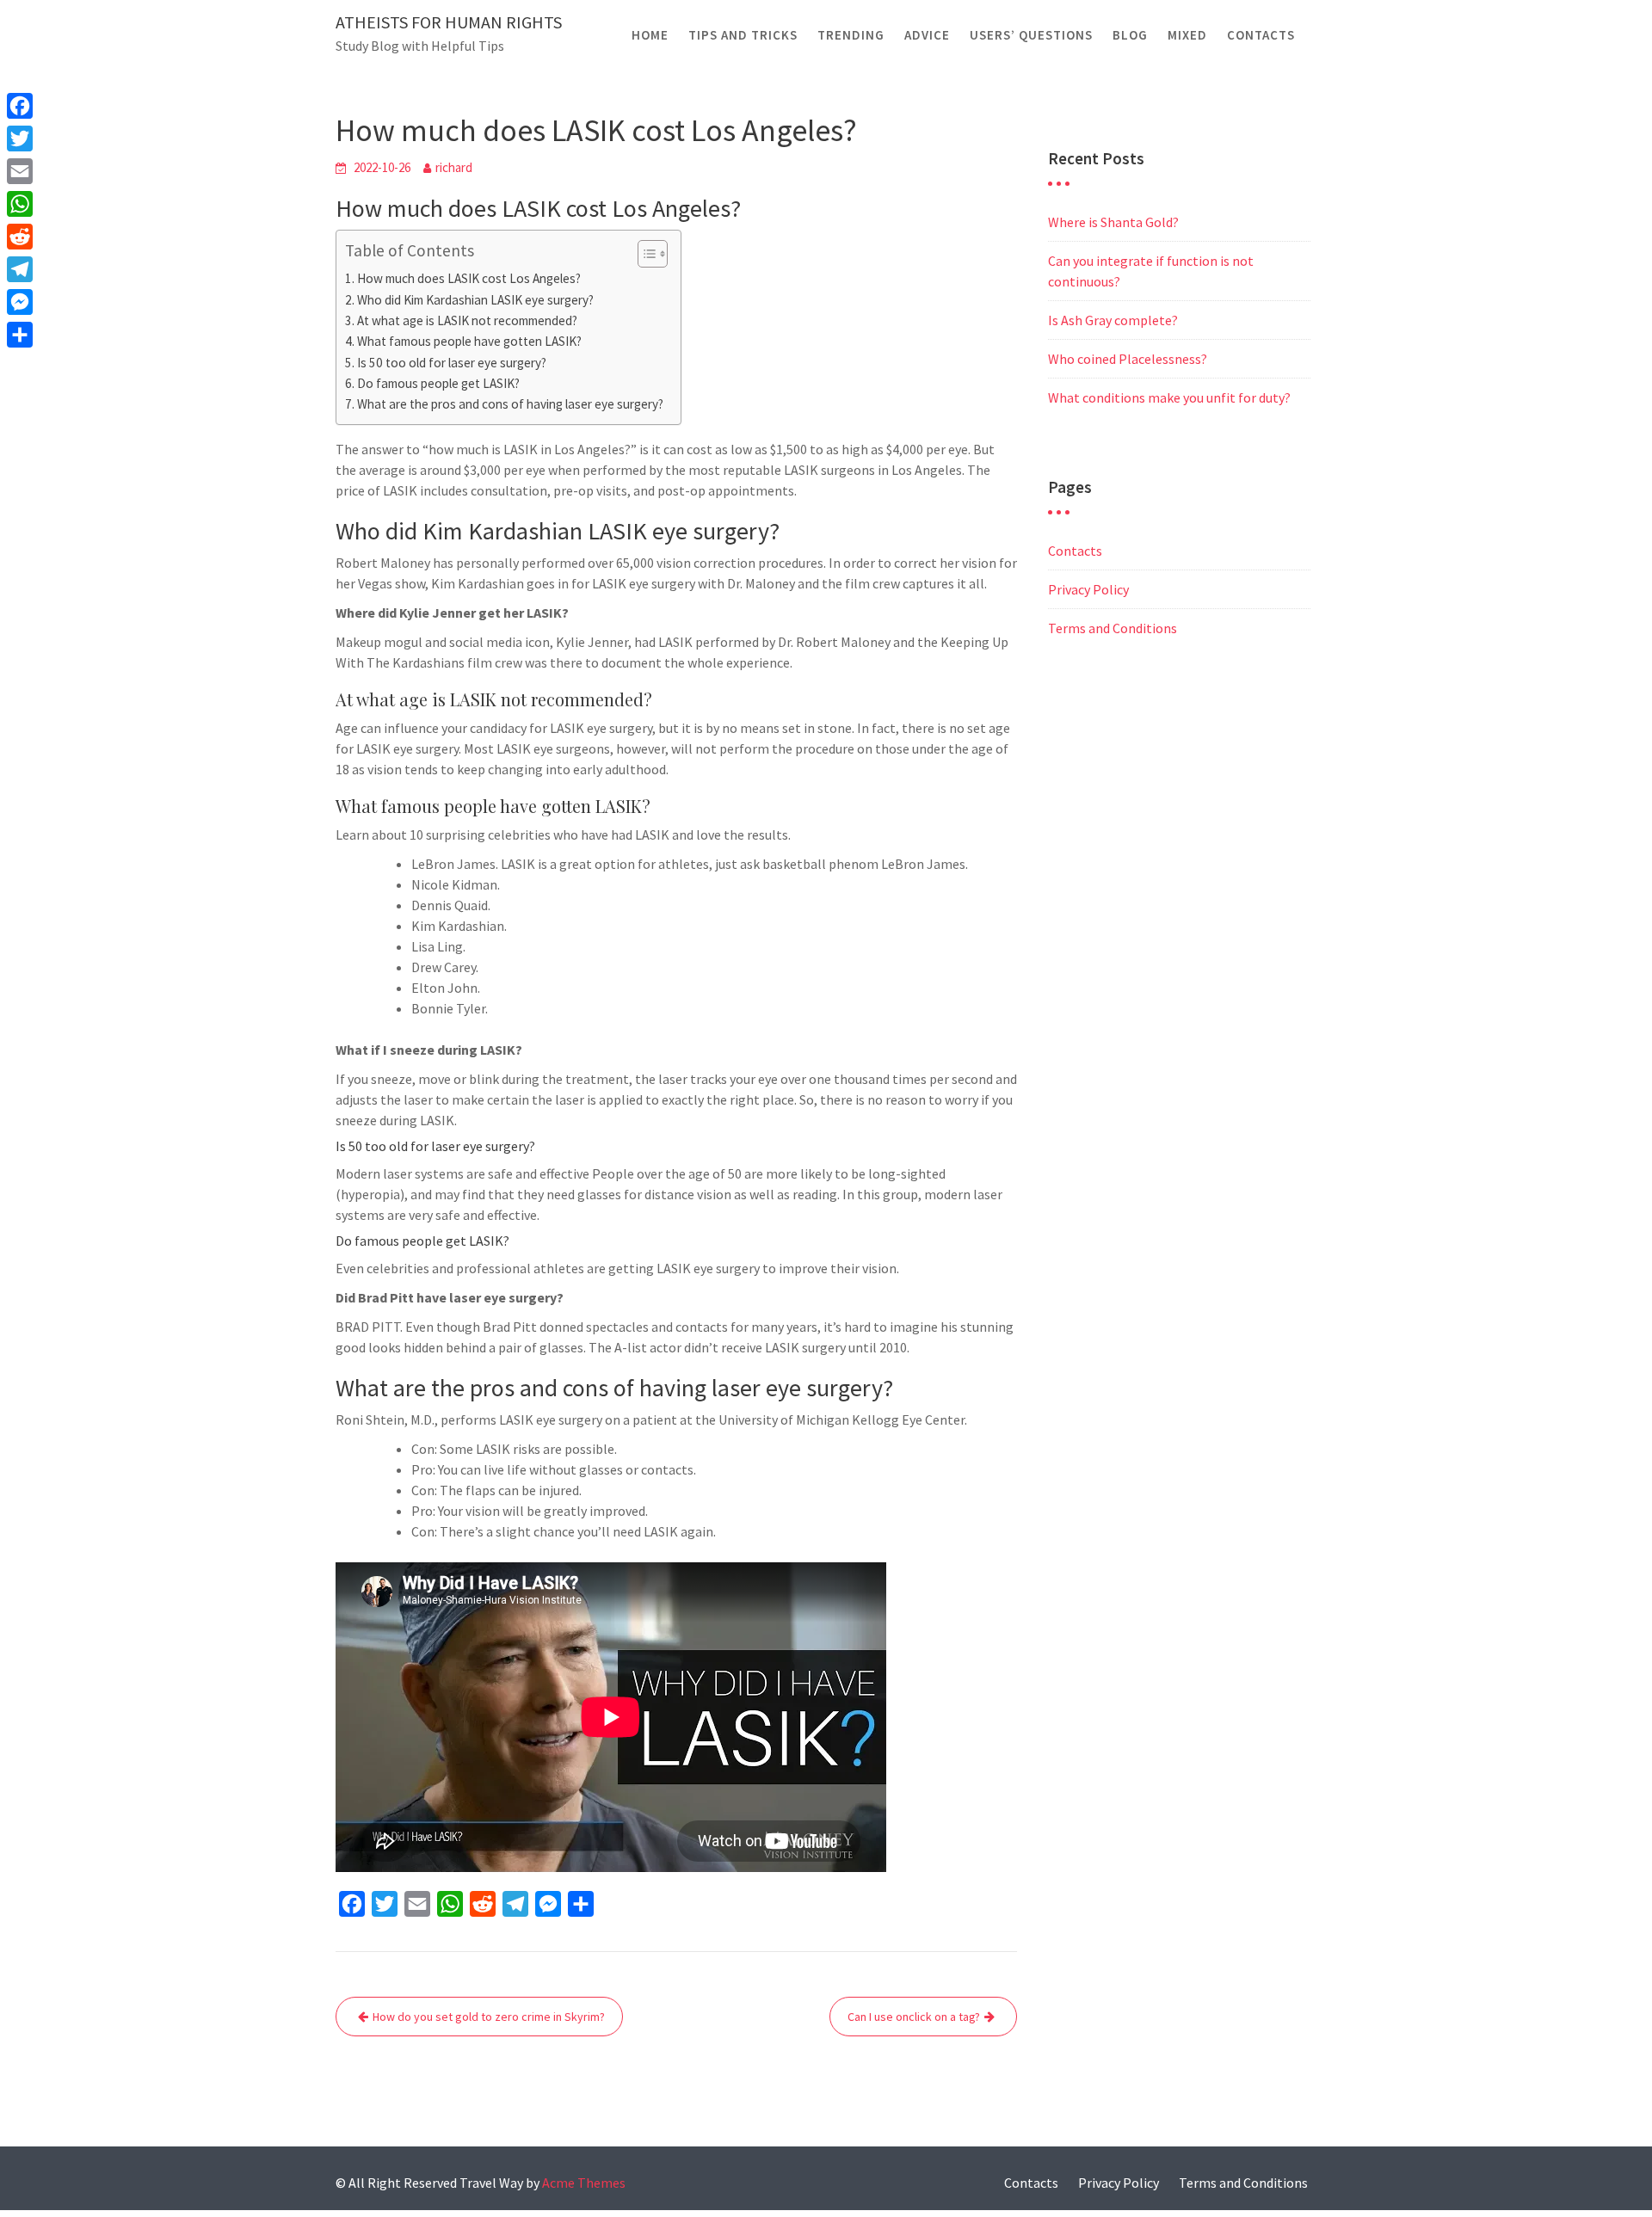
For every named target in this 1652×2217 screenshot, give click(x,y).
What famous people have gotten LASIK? (469, 341)
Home (650, 35)
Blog (1130, 35)
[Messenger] (20, 302)
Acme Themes (584, 2183)
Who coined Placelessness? (1128, 359)
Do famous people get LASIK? (438, 383)
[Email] (20, 171)
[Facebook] (20, 106)
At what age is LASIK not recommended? (467, 320)
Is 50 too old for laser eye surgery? (452, 363)
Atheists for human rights (449, 22)
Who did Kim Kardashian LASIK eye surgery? (475, 300)
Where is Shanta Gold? (1113, 222)
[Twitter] (20, 139)
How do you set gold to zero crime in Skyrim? (489, 2017)
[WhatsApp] (20, 204)
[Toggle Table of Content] (644, 254)
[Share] (20, 335)
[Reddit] (20, 237)
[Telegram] (20, 269)
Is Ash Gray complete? (1113, 320)
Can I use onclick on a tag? (914, 2017)
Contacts (1261, 35)
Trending (851, 35)
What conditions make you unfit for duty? (1169, 397)
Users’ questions (1031, 35)
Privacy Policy (1088, 589)
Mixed (1187, 35)
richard (454, 167)
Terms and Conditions (1113, 628)
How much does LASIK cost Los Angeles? (469, 278)
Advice (927, 35)
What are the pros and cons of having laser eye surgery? (510, 404)
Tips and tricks (743, 35)
